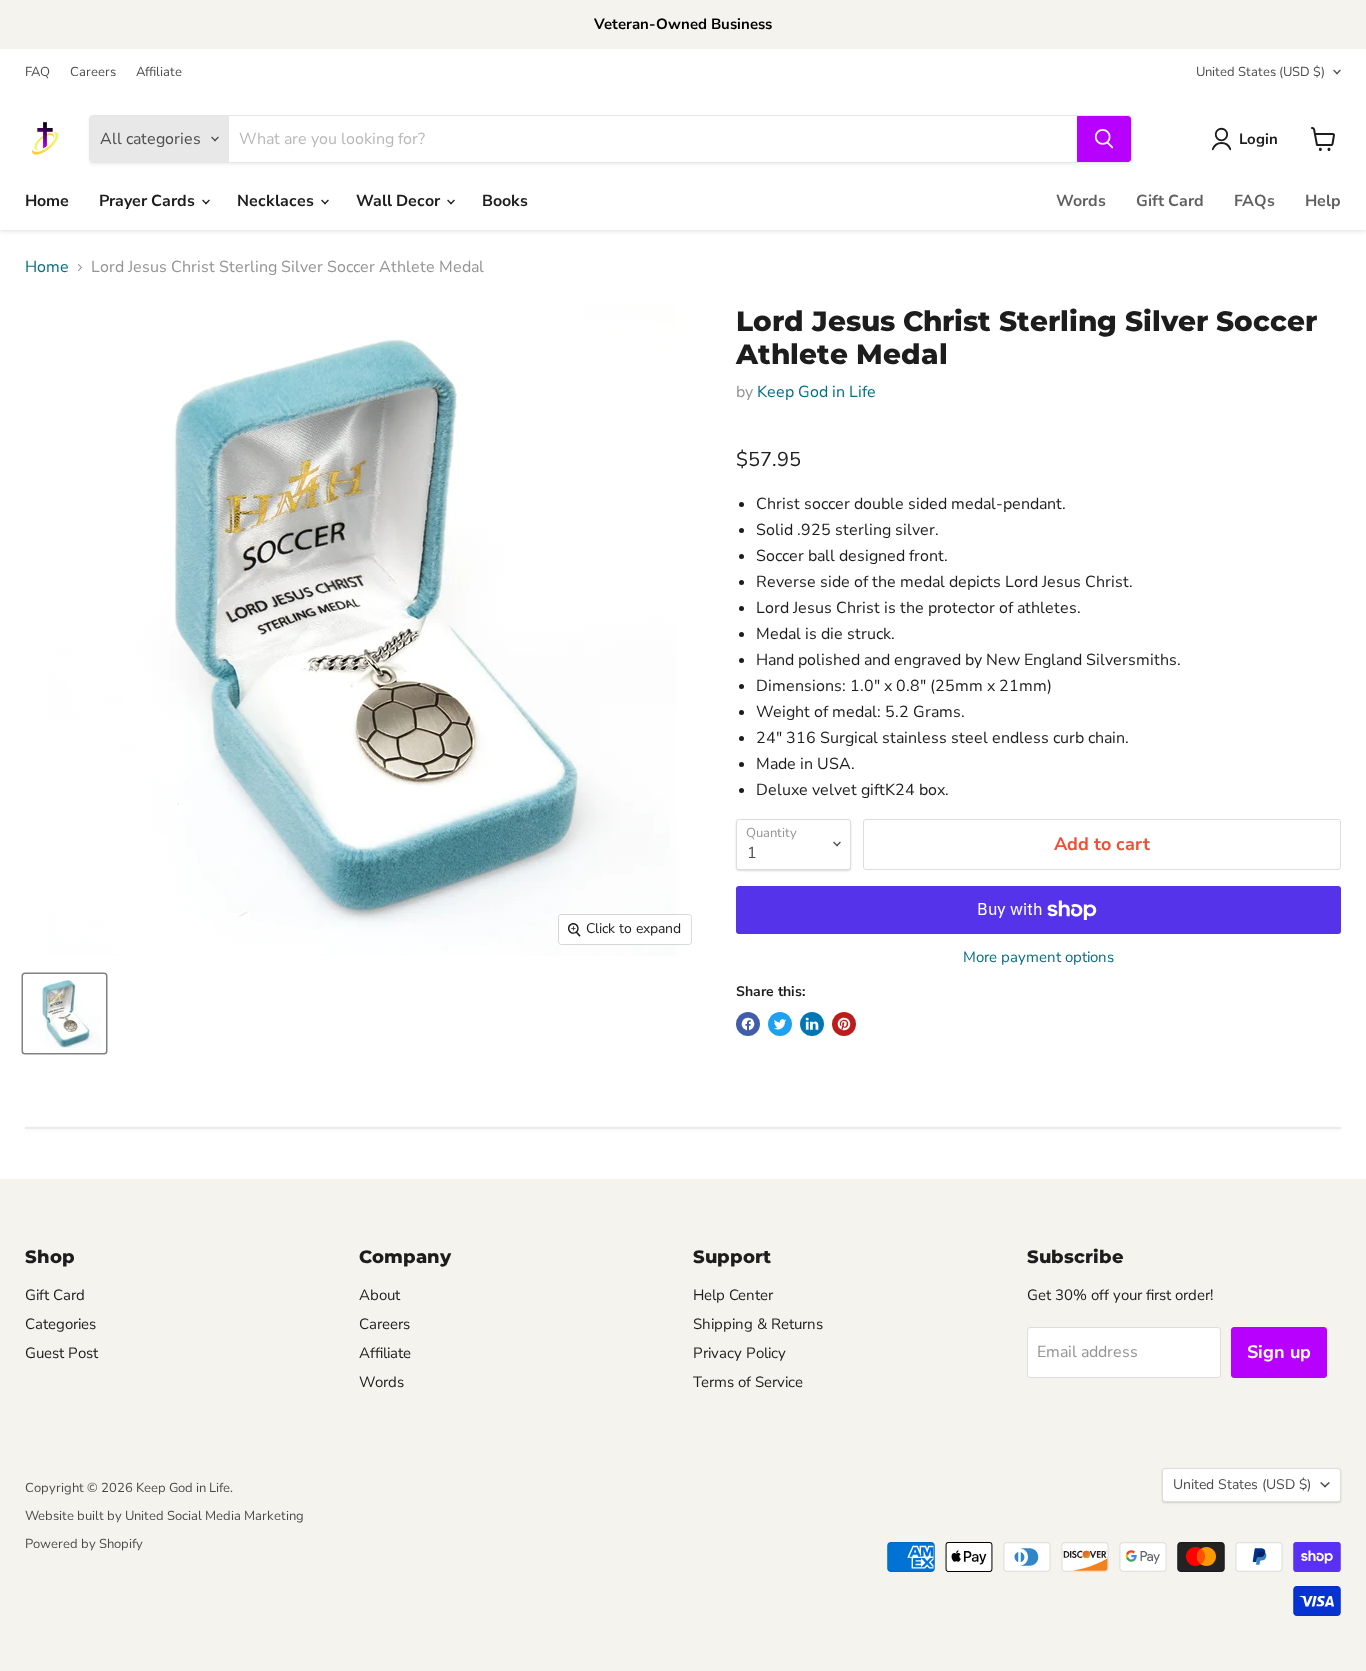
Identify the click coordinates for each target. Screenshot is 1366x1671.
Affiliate (159, 72)
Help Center (733, 1295)
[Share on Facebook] (748, 1024)
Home (47, 201)
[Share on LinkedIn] (812, 1024)
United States (1260, 72)
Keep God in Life (816, 392)
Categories (60, 1324)
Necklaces (277, 201)
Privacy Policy (739, 1353)
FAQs (1254, 201)
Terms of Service (748, 1382)
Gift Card (1170, 201)
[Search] (1104, 139)
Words (1081, 201)
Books (505, 201)
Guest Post (61, 1353)
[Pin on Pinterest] (844, 1024)
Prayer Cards (149, 201)
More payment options (1038, 957)
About (379, 1295)
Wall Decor (400, 201)
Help (1323, 201)
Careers (93, 72)
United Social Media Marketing (214, 1516)
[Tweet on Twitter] (780, 1024)
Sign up (1279, 1352)
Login (1258, 139)
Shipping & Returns (758, 1324)
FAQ (37, 72)
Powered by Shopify (84, 1544)
